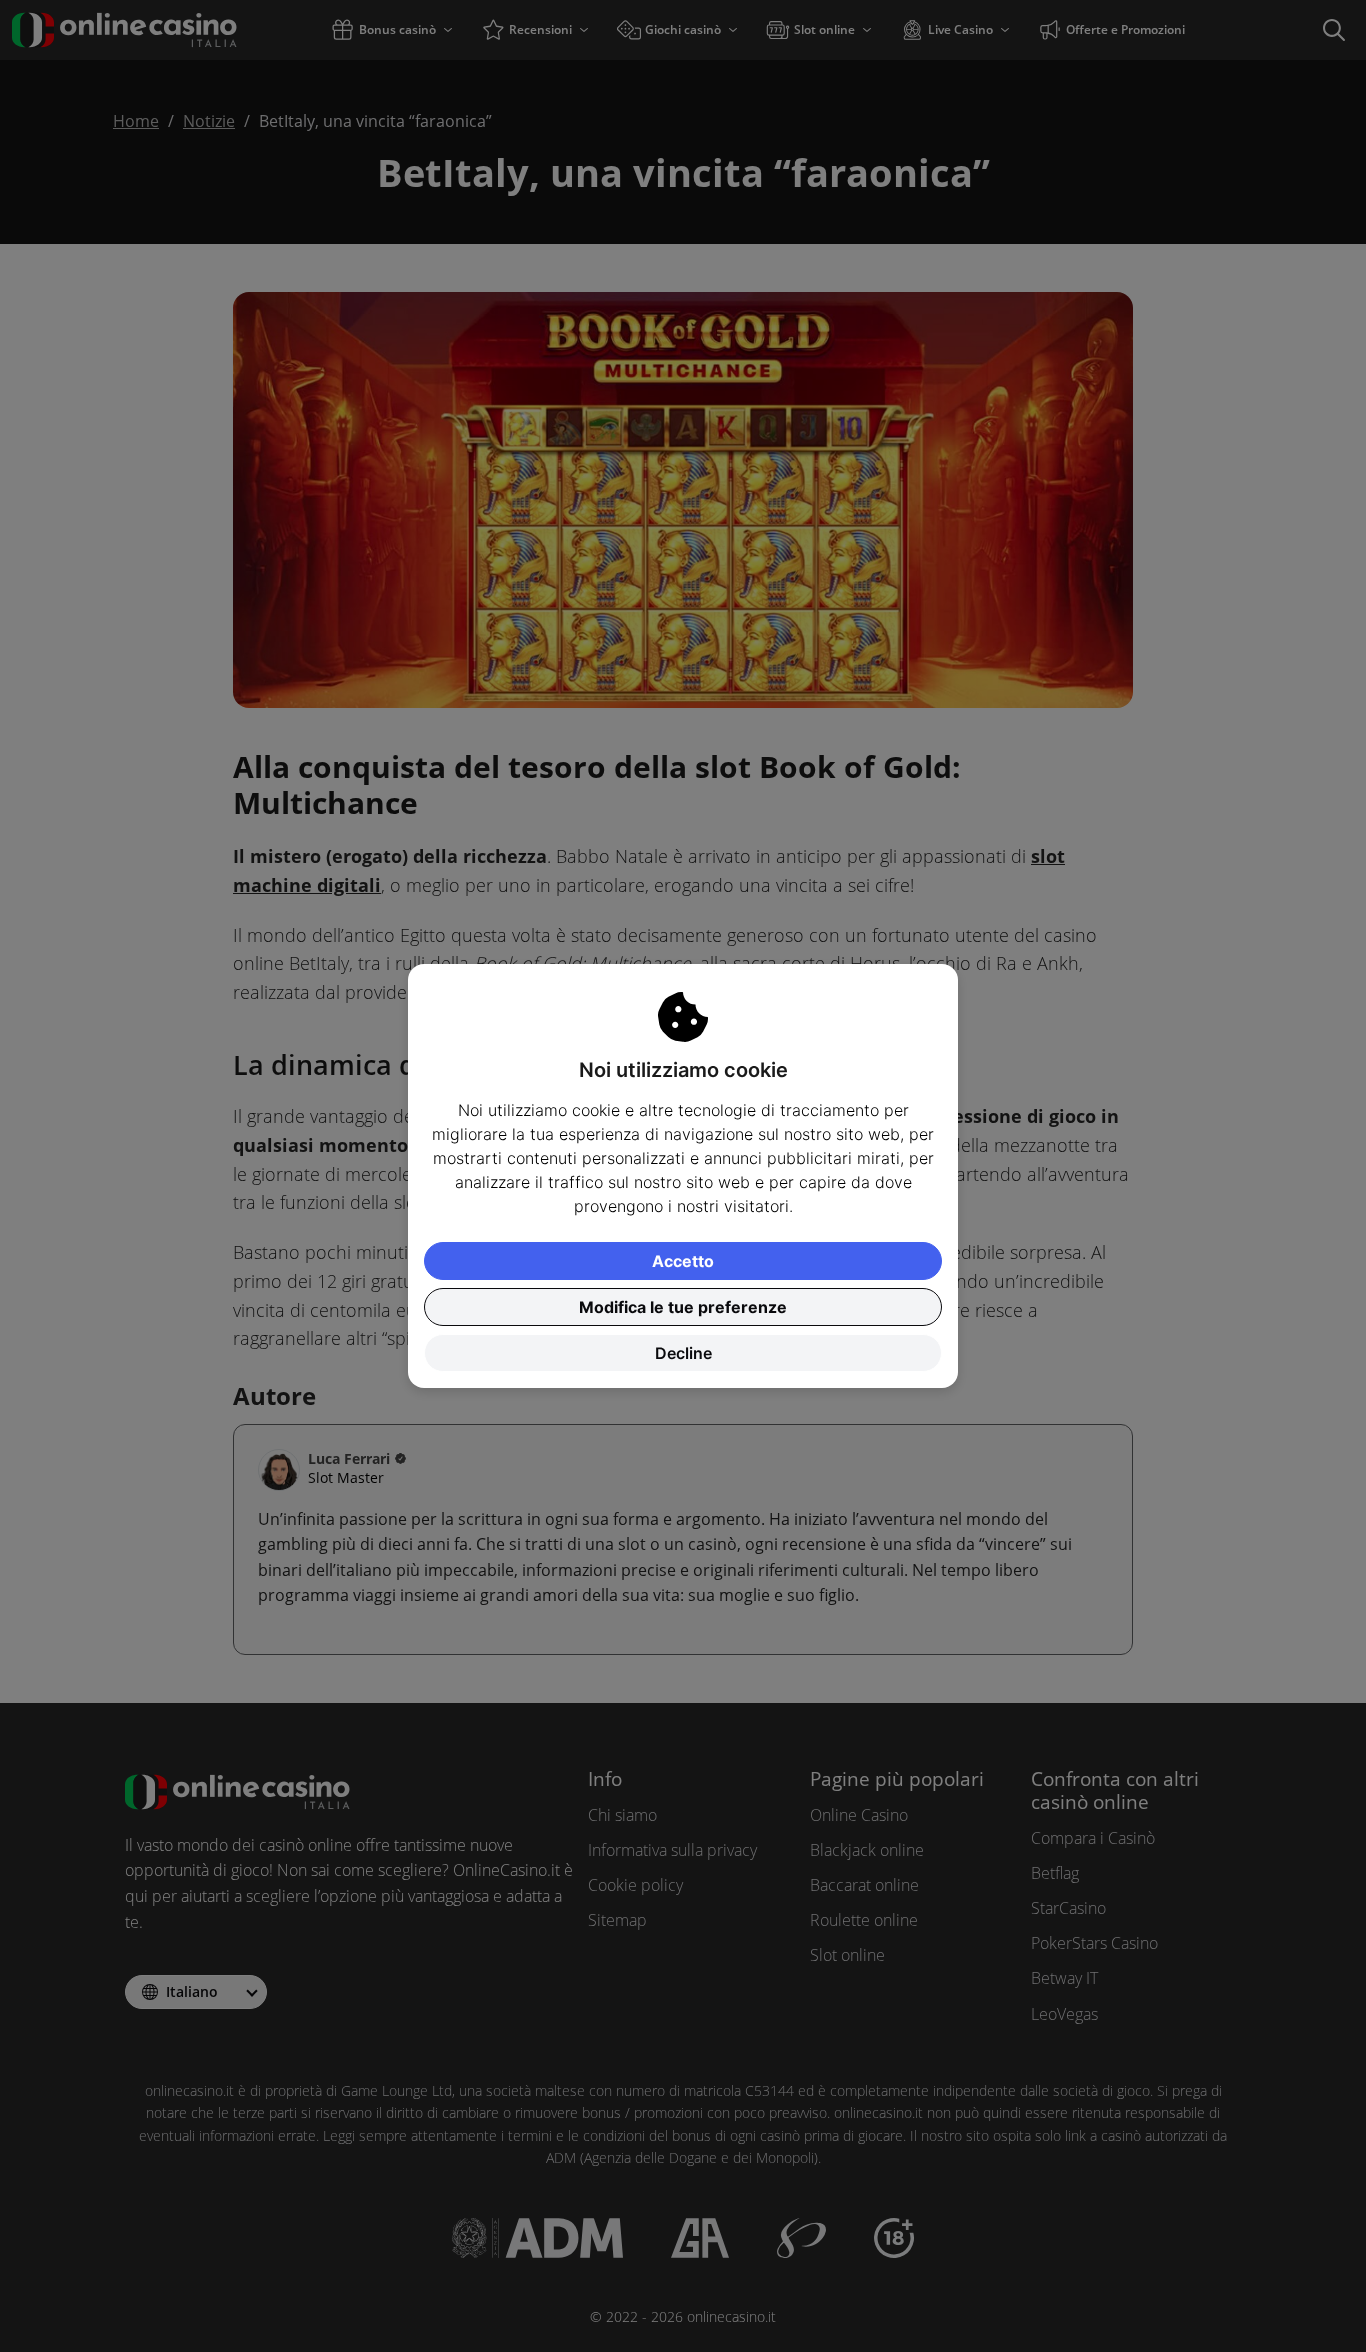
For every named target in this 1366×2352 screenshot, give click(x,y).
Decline (683, 1353)
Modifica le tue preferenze (683, 1307)
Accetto (683, 1261)
